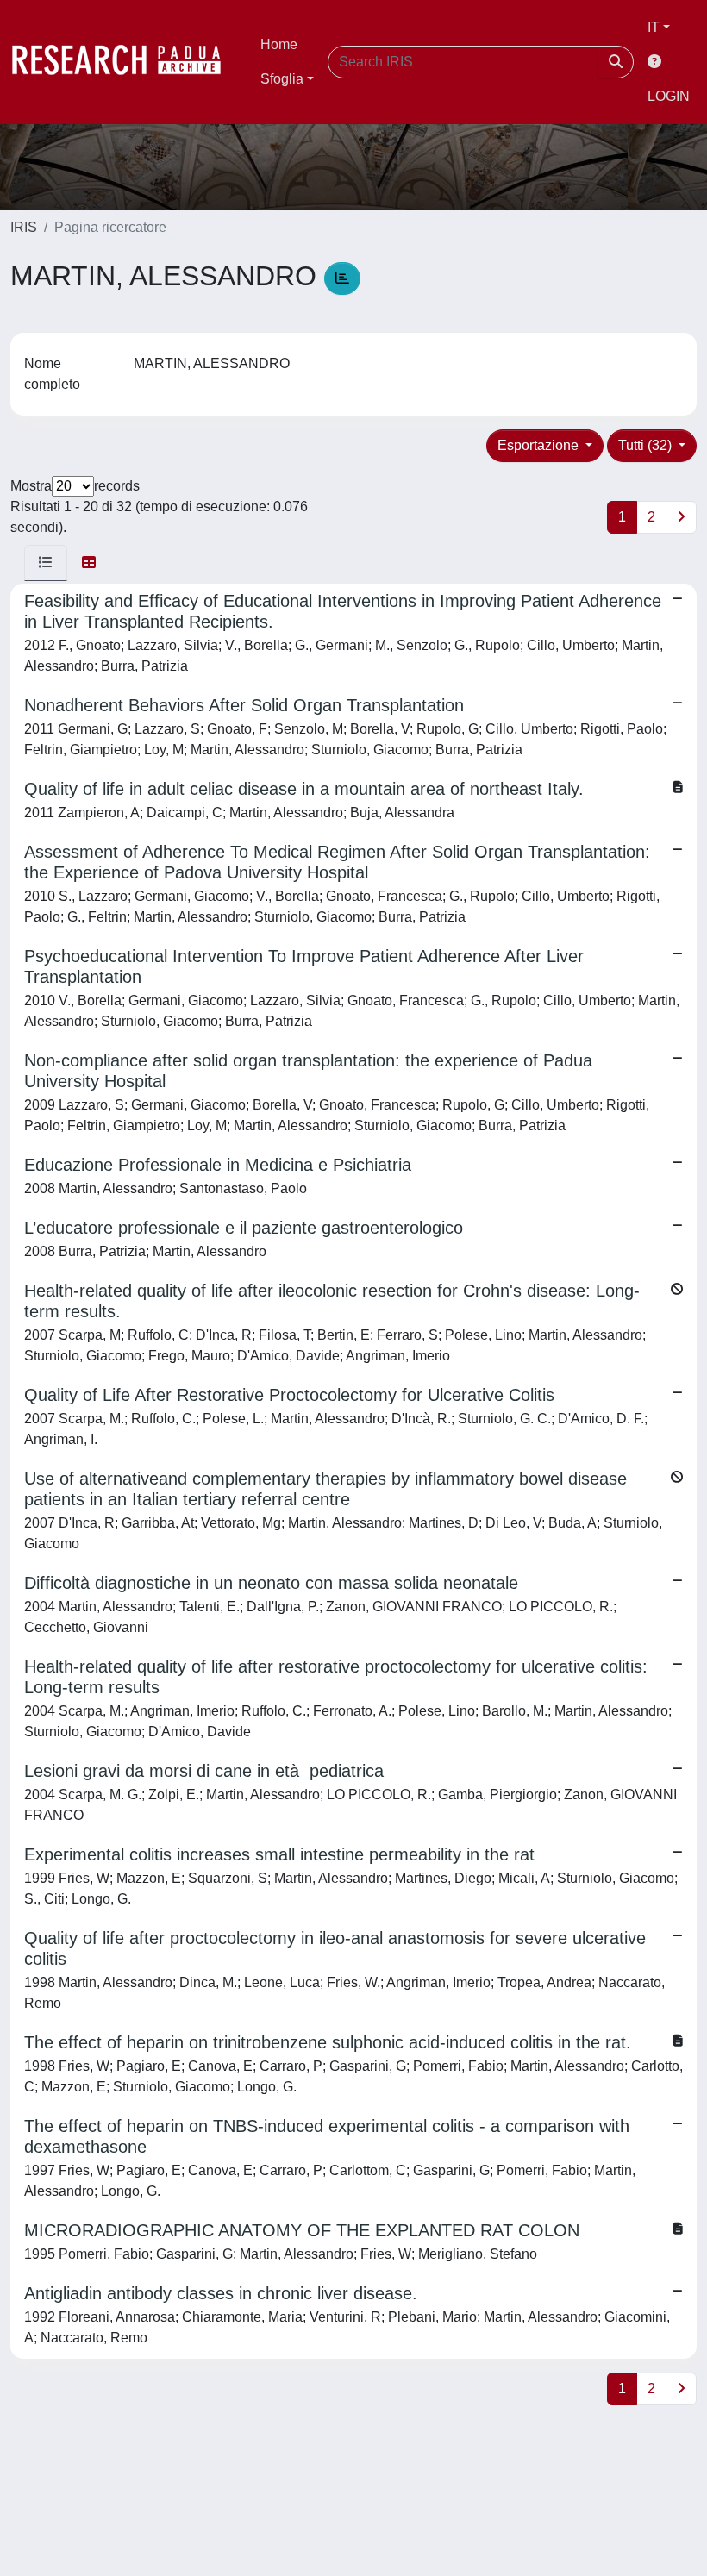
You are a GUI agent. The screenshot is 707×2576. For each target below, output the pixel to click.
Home (279, 44)
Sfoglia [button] (282, 79)
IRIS (24, 227)
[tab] (46, 563)
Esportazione (540, 445)
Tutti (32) (647, 445)
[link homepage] (125, 62)
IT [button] (654, 27)
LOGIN (669, 96)
